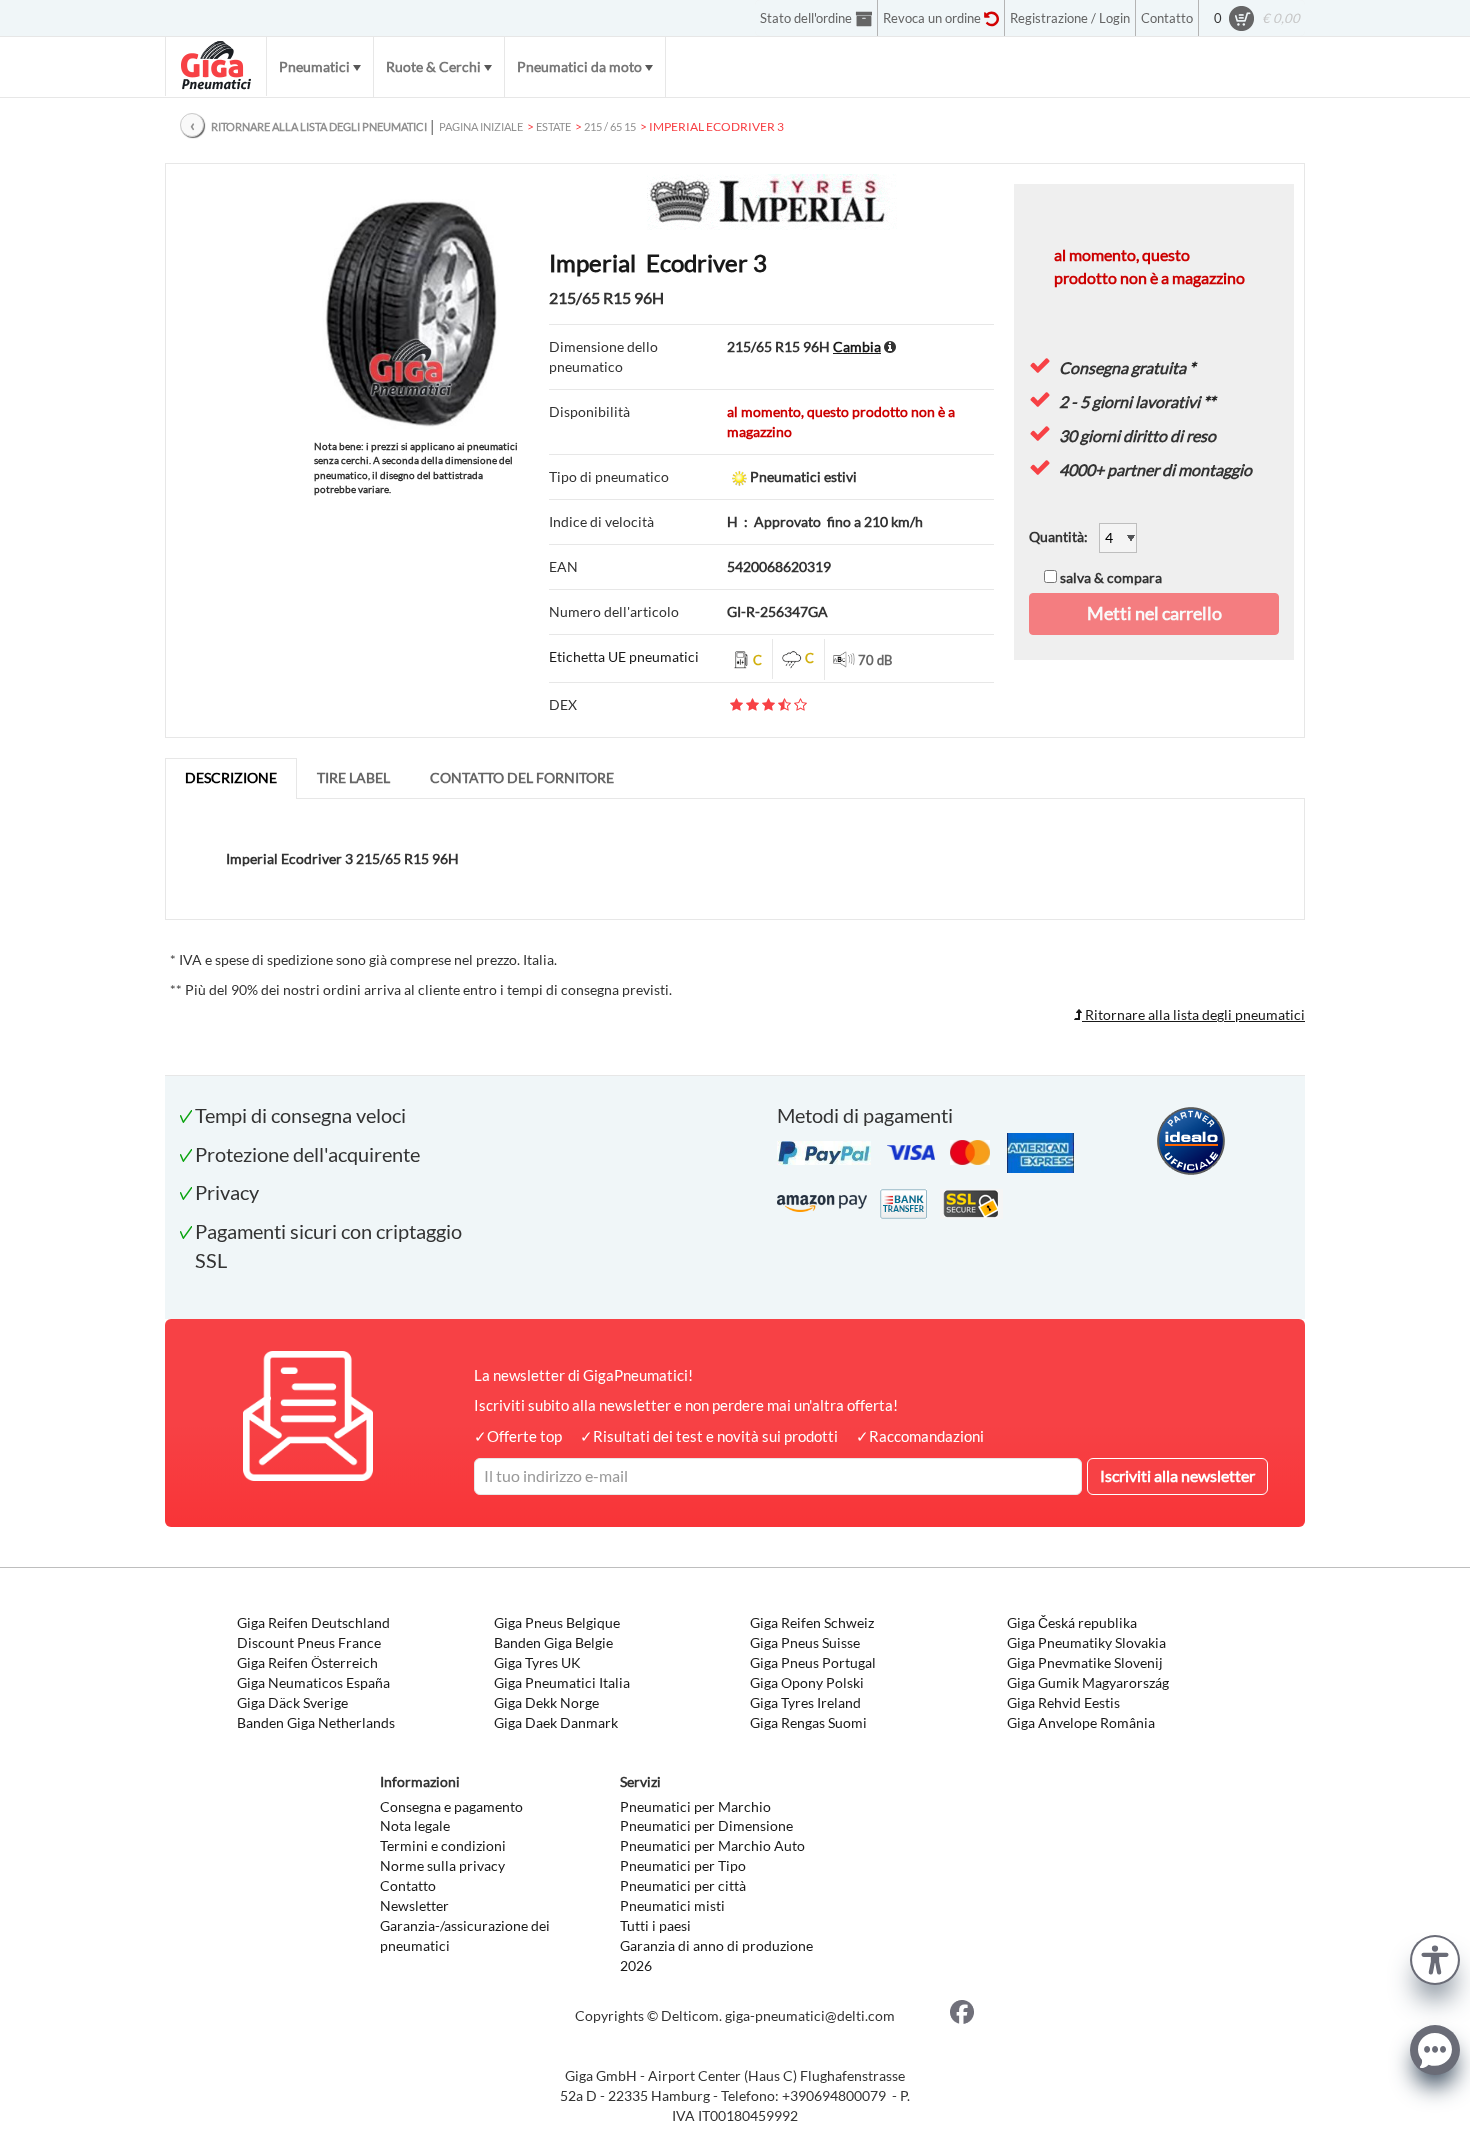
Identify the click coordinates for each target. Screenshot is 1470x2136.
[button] (1435, 1957)
